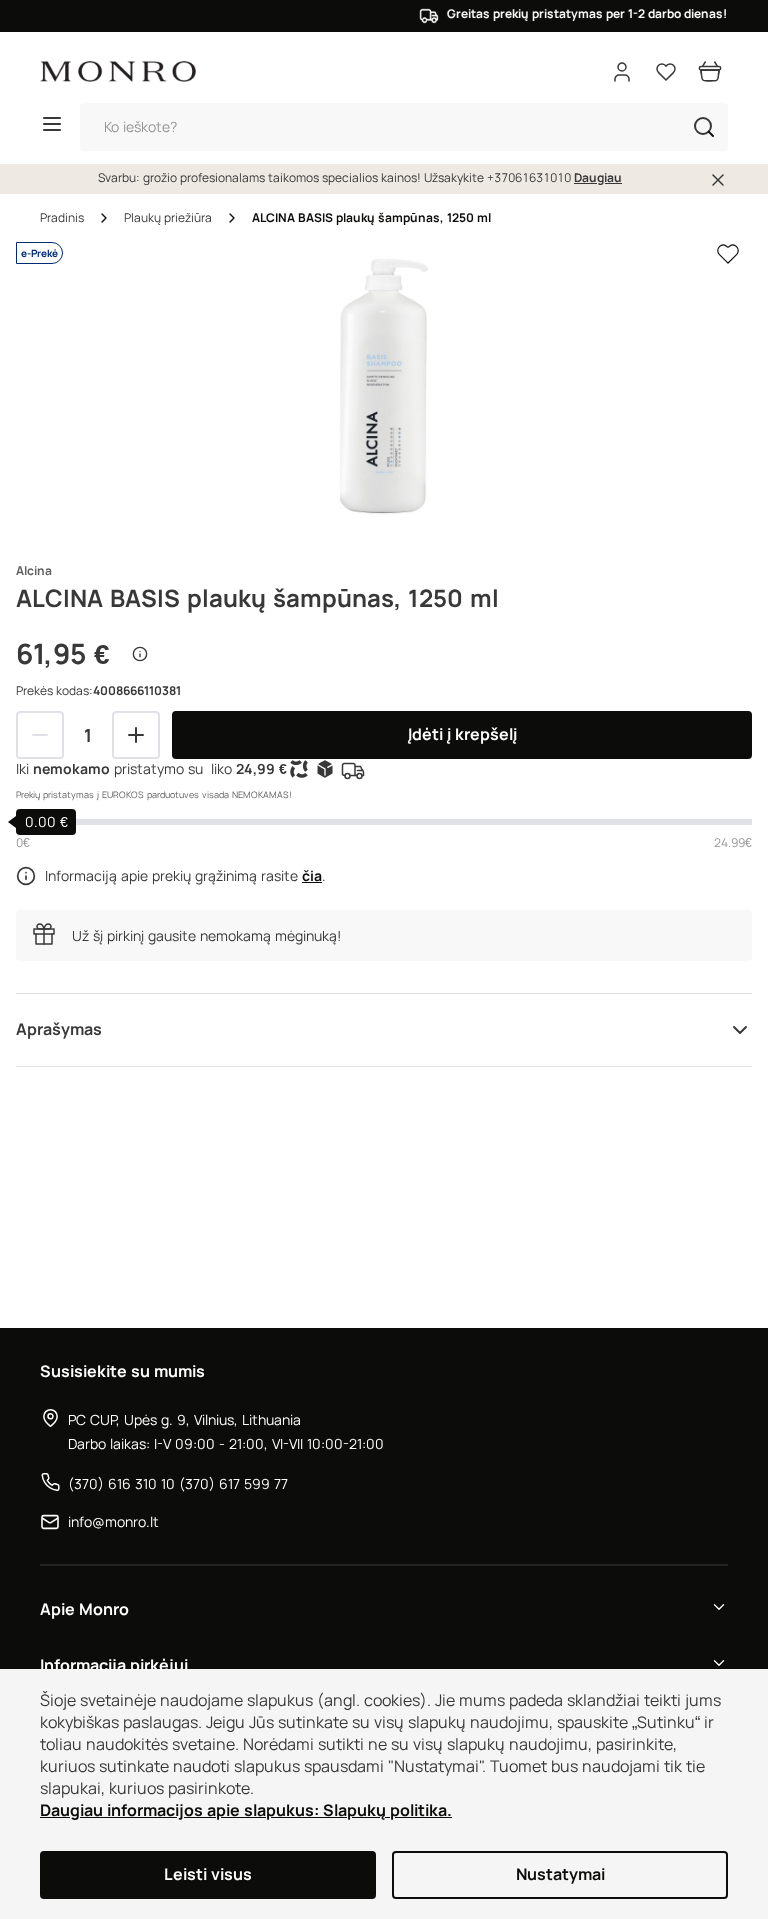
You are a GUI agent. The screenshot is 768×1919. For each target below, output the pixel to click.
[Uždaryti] (718, 180)
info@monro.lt (113, 1522)
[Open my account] (622, 72)
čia (312, 876)
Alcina (34, 571)
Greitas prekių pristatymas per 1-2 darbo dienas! (572, 14)
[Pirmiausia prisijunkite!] (728, 253)
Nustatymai (560, 1874)
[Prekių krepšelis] (710, 72)
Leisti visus (208, 1874)
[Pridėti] (136, 735)
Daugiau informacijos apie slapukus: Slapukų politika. (246, 1810)
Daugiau (598, 178)
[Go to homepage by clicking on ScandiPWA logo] (118, 71)
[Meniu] (52, 127)
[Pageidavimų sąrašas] (666, 72)
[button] (704, 127)
